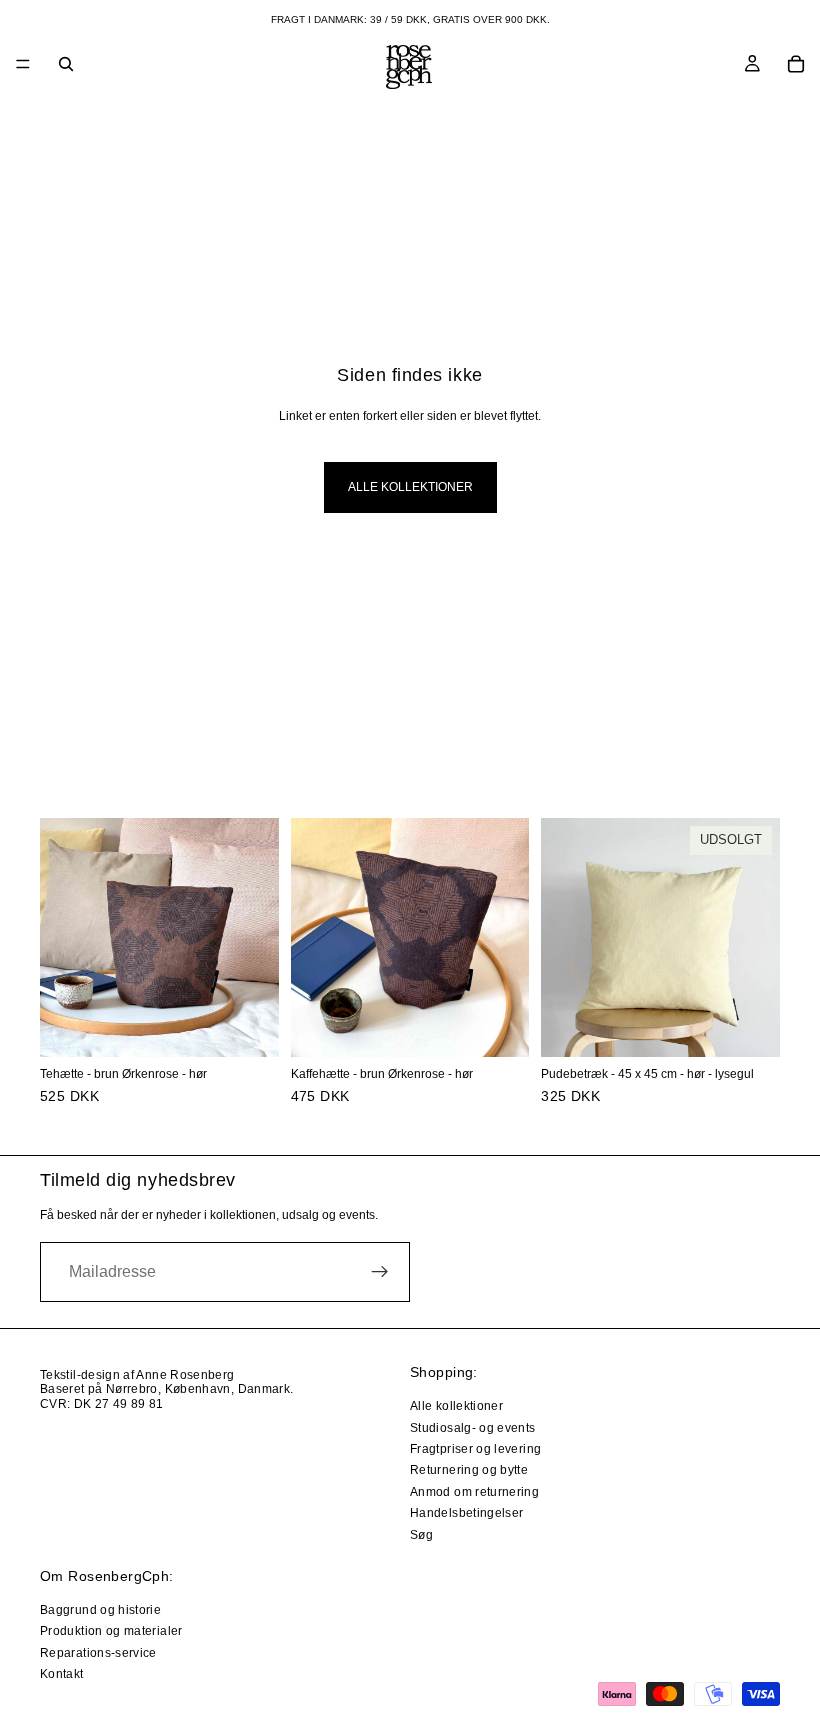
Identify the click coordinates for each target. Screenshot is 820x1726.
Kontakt (62, 1674)
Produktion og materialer (111, 1631)
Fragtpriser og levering (475, 1449)
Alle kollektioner (410, 487)
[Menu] (23, 64)
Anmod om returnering (474, 1491)
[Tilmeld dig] (380, 1272)
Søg (421, 1534)
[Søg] (66, 64)
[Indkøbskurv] (796, 64)
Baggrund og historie (100, 1610)
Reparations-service (98, 1652)
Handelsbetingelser (466, 1513)
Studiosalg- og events (473, 1427)
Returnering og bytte (469, 1470)
